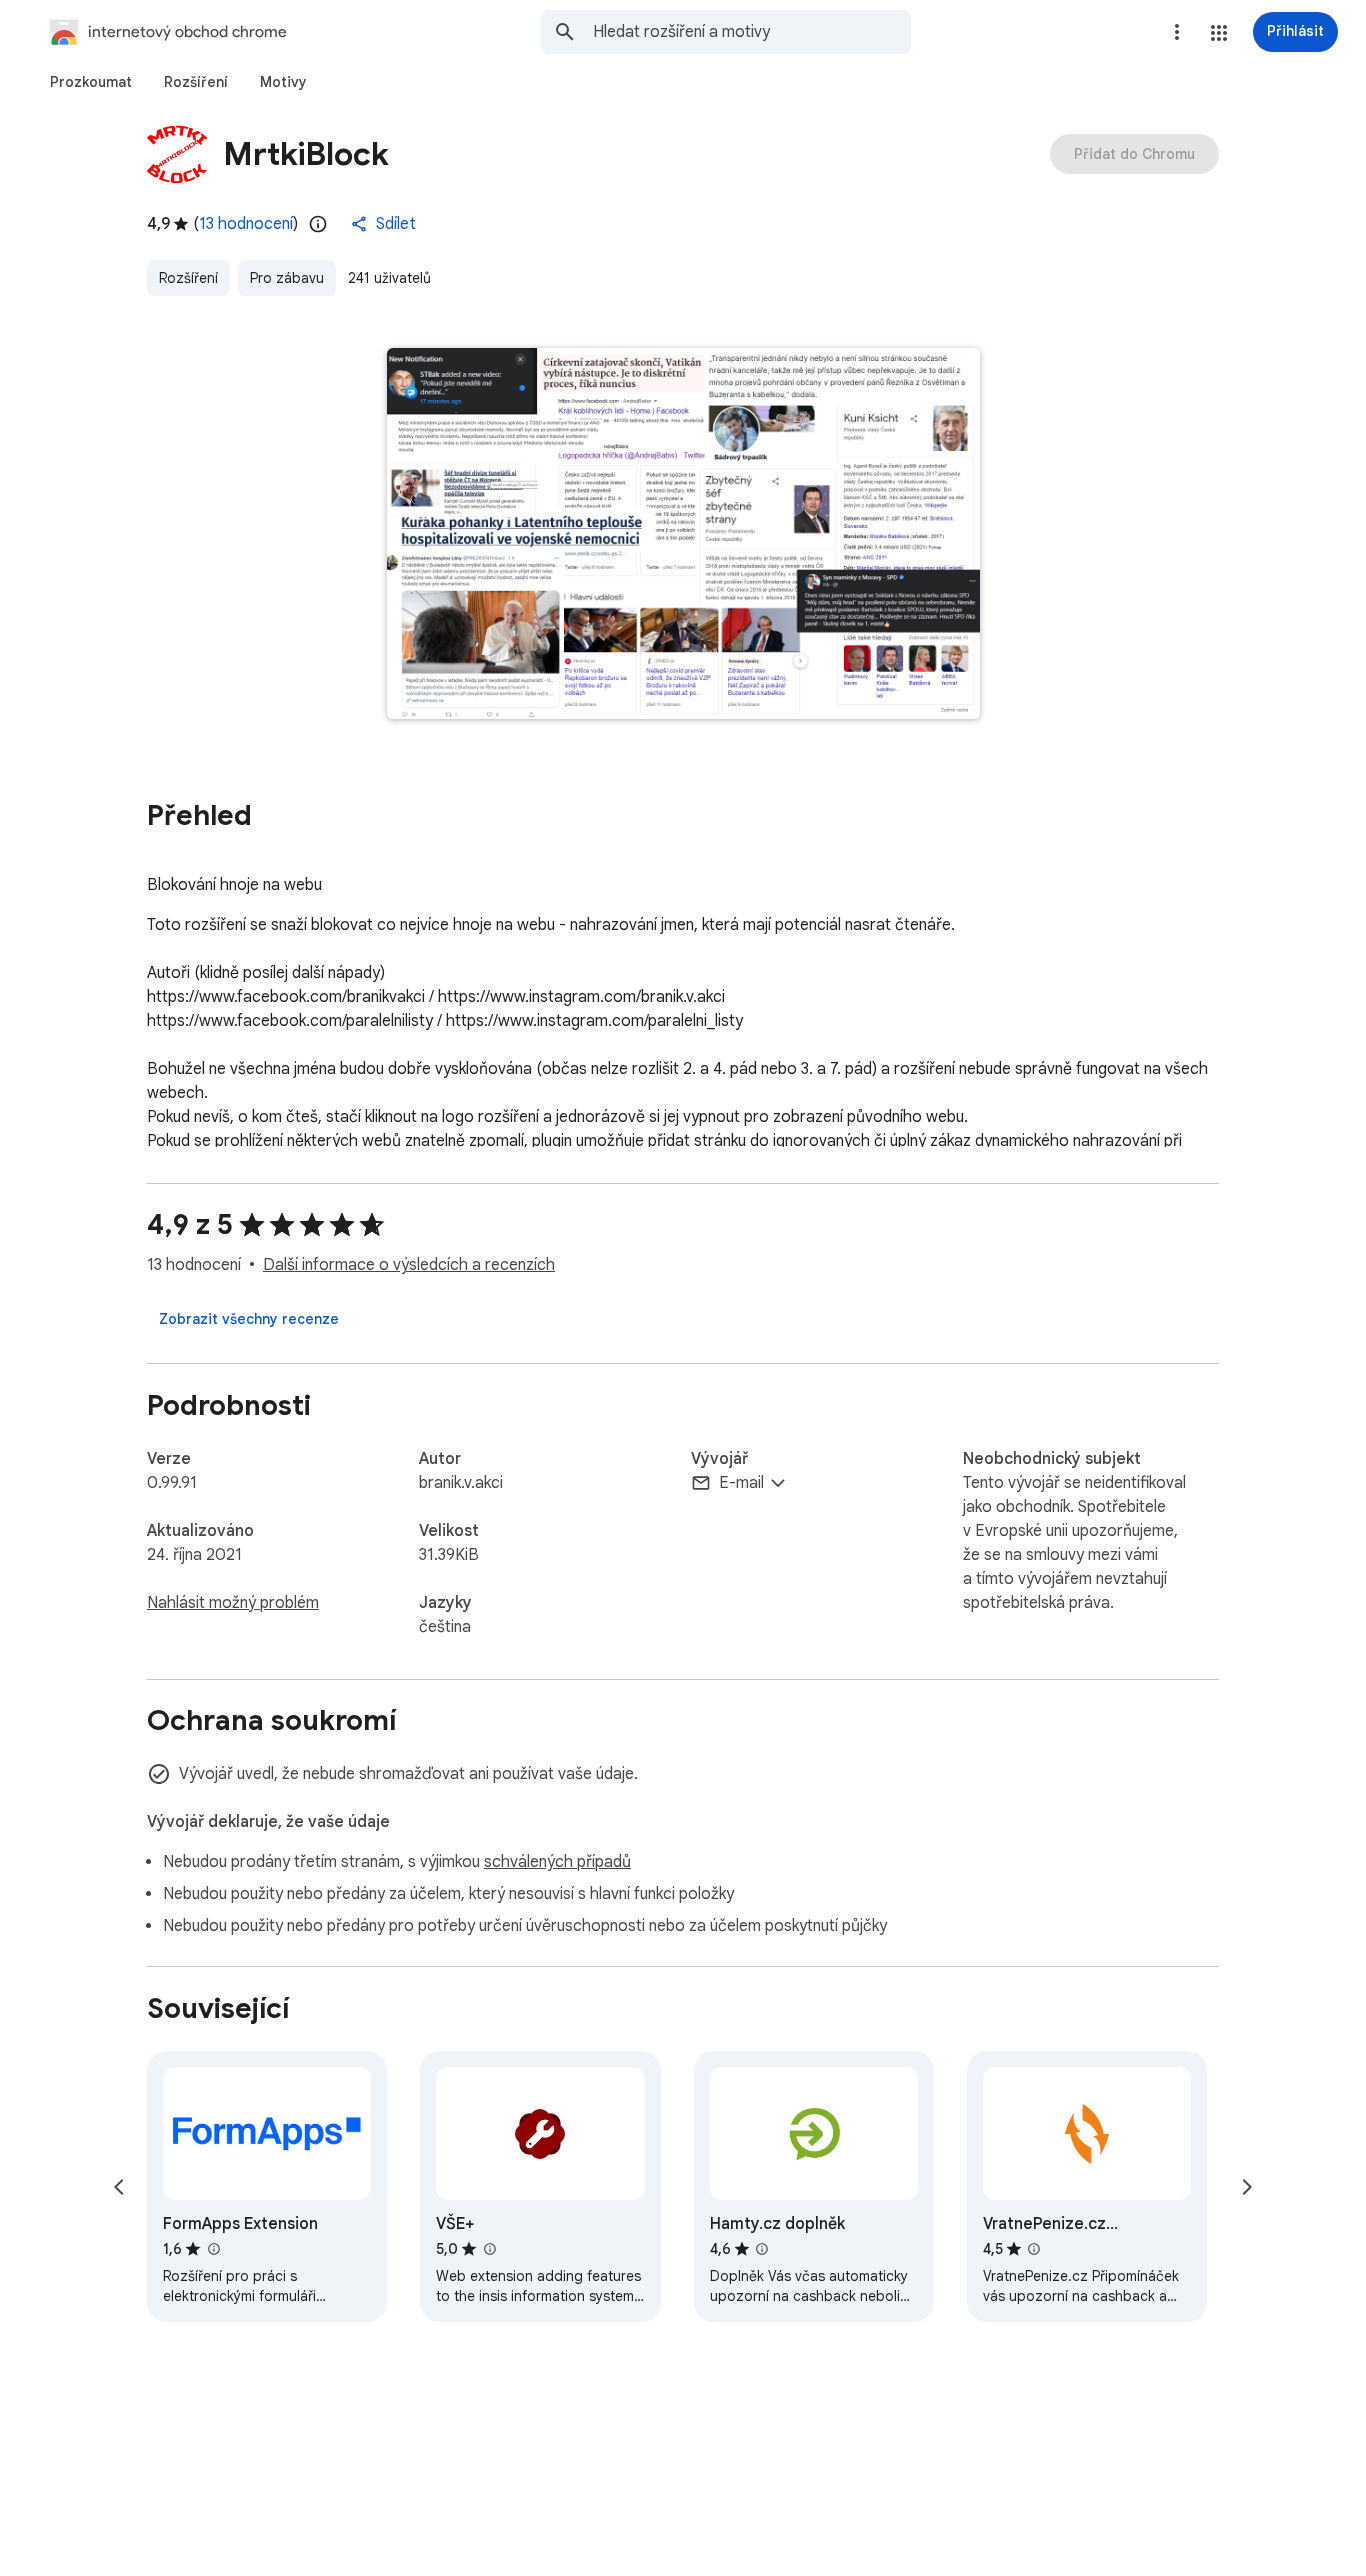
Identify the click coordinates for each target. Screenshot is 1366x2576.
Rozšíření (188, 278)
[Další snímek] (1247, 2187)
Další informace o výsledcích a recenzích (409, 1265)
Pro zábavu (287, 278)
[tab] (91, 82)
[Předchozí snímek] (119, 2187)
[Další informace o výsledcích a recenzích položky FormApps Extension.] (213, 2249)
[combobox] (752, 32)
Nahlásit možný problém (233, 1603)
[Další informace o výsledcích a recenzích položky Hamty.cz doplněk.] (762, 2249)
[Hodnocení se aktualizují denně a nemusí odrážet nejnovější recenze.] (318, 224)
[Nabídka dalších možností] (1177, 32)
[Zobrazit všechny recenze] (249, 1319)
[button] (1219, 33)
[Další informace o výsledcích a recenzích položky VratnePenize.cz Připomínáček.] (1034, 2249)
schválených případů (557, 1862)
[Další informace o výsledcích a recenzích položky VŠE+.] (489, 2249)
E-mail (741, 1483)
